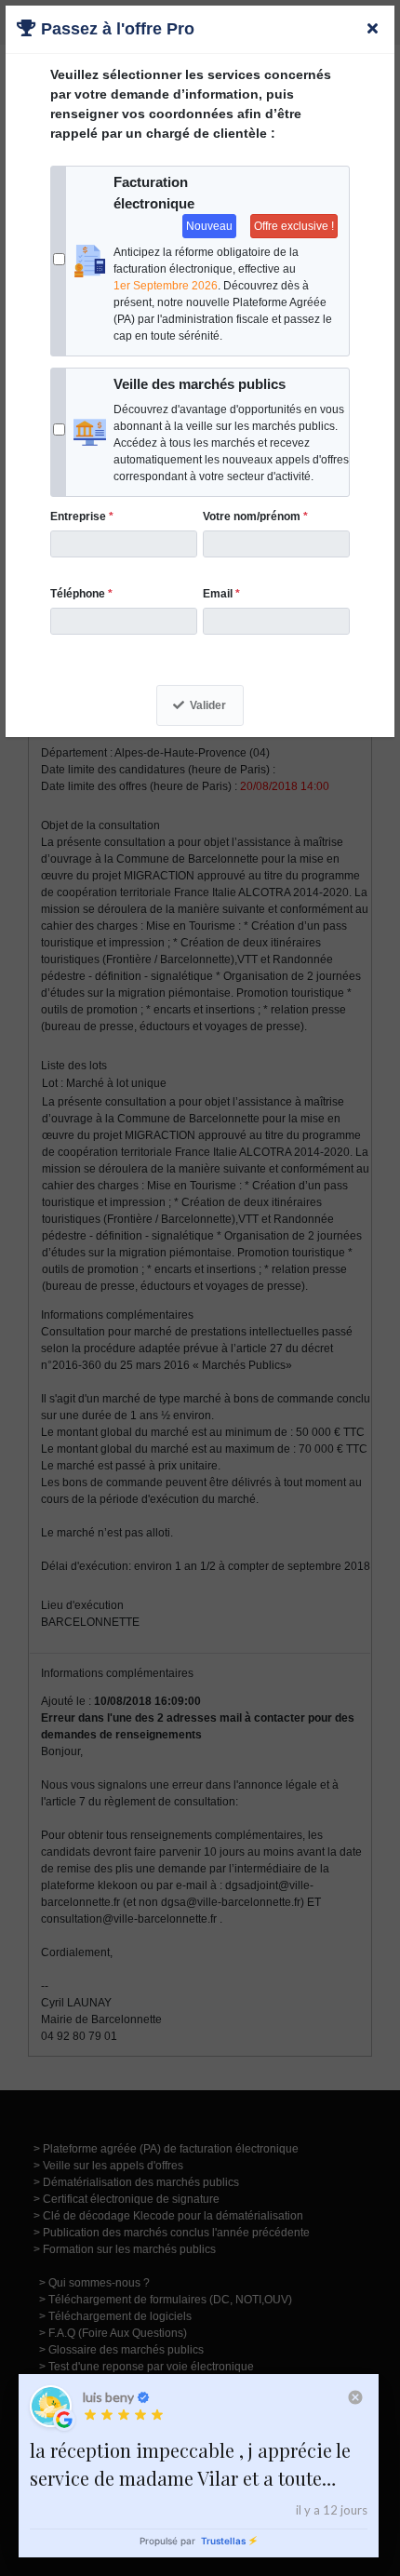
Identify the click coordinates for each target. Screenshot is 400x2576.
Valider (208, 705)
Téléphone (81, 594)
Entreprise (82, 517)
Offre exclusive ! (294, 226)
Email (221, 594)
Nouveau (209, 226)
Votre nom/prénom (255, 517)
